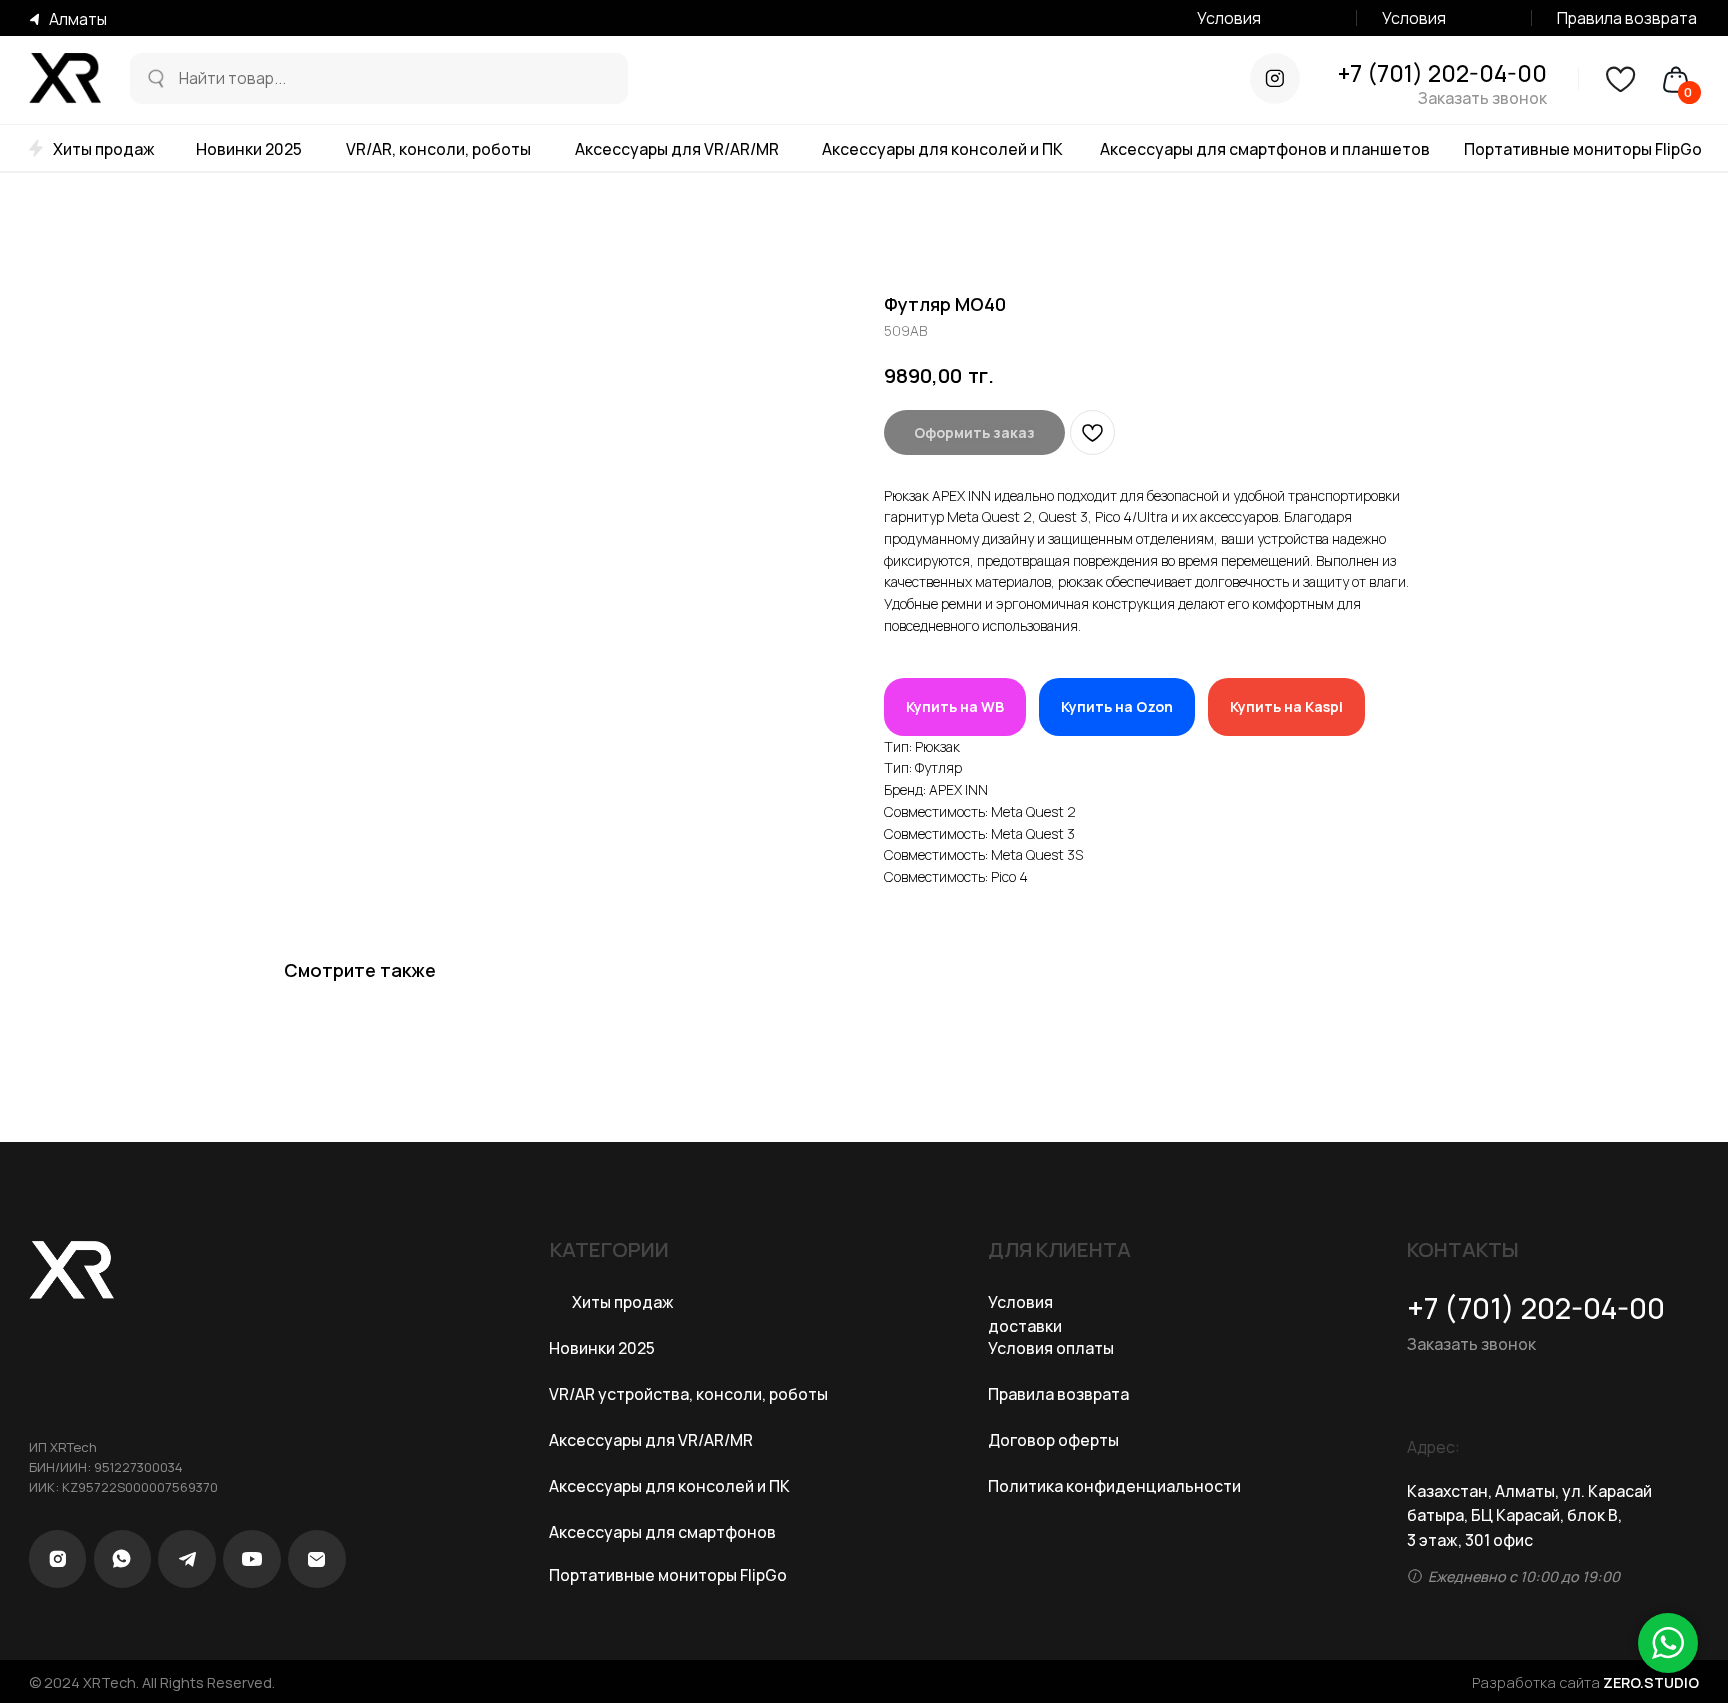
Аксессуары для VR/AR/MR (677, 149)
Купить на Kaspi (1286, 706)
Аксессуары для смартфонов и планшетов (1265, 149)
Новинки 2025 (249, 149)
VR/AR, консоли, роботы (438, 149)
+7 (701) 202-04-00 (1442, 73)
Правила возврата (1627, 18)
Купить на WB (955, 706)
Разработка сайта (1585, 1682)
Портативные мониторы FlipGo (1583, 149)
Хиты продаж (104, 149)
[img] (155, 79)
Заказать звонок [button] (1482, 98)
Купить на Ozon (1117, 706)
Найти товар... (232, 78)
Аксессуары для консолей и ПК (942, 149)
